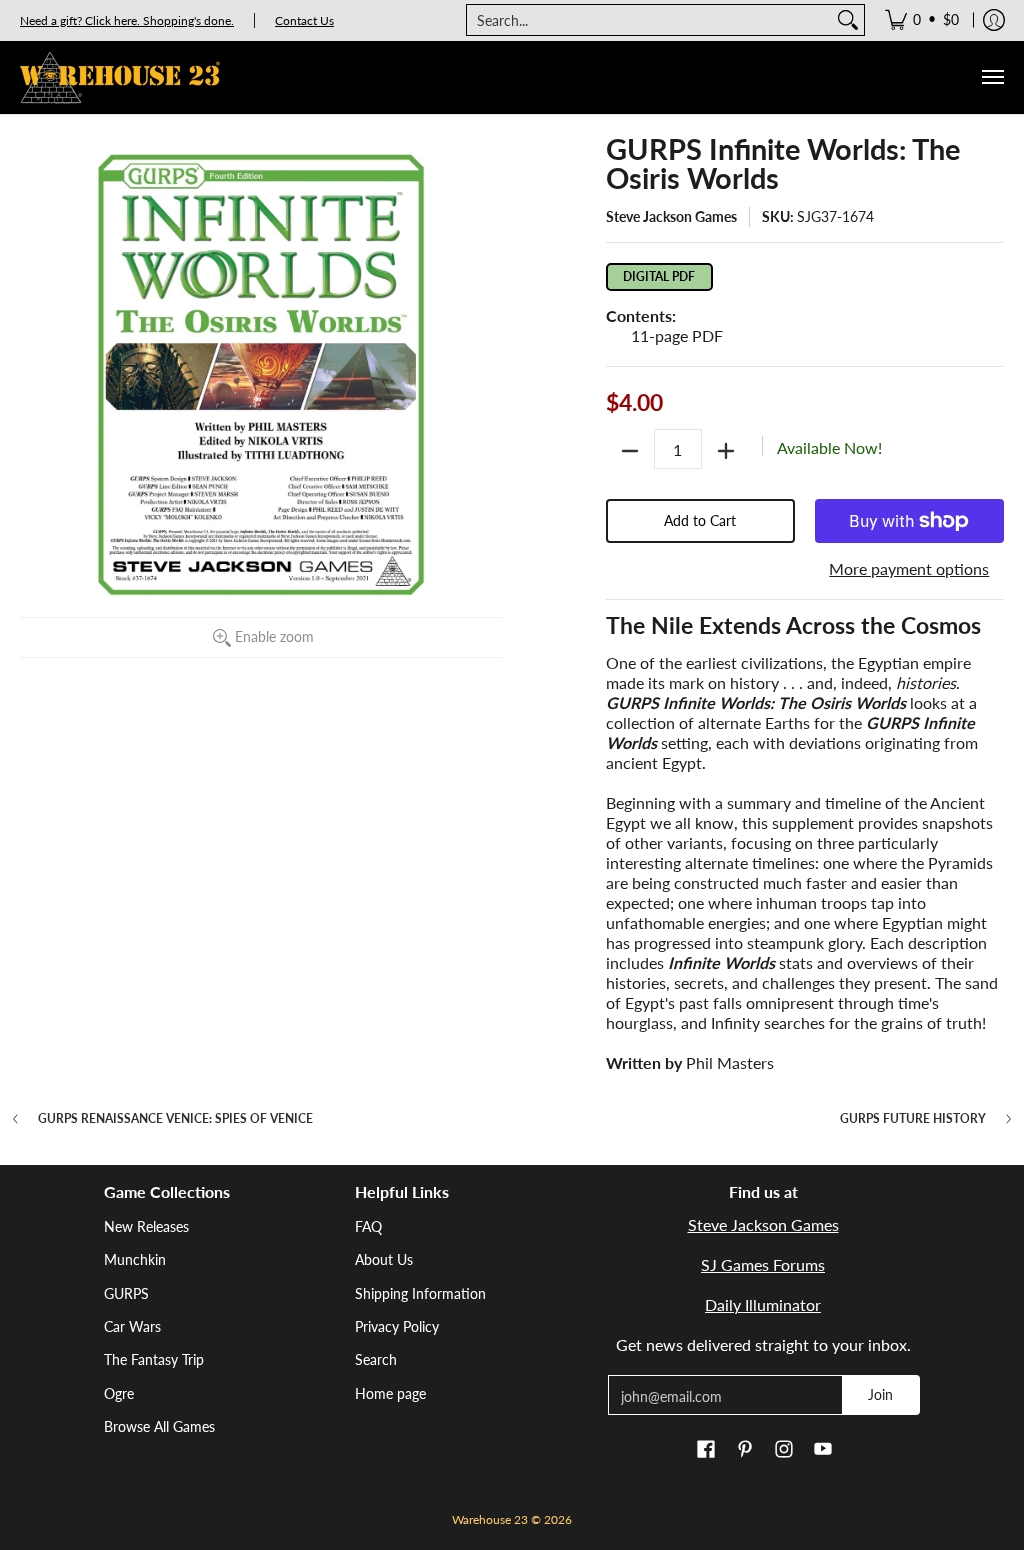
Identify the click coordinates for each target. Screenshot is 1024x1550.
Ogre (119, 1393)
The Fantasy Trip (154, 1359)
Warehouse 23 (490, 1519)
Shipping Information (420, 1293)
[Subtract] (630, 451)
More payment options (909, 568)
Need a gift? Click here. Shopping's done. (127, 20)
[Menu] (992, 77)
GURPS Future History (913, 1119)
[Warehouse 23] (120, 77)
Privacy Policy (397, 1326)
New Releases (146, 1226)
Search (376, 1359)
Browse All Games (159, 1426)
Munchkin (135, 1259)
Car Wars (132, 1326)
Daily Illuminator (763, 1304)
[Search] (848, 20)
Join (880, 1394)
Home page (390, 1393)
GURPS (126, 1293)
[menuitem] (922, 20)
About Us (384, 1259)
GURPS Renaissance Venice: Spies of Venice (175, 1119)
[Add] (726, 451)
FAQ (368, 1226)
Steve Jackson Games (671, 216)
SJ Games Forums (763, 1264)
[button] (706, 1450)
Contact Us (304, 20)
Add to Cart (700, 520)
